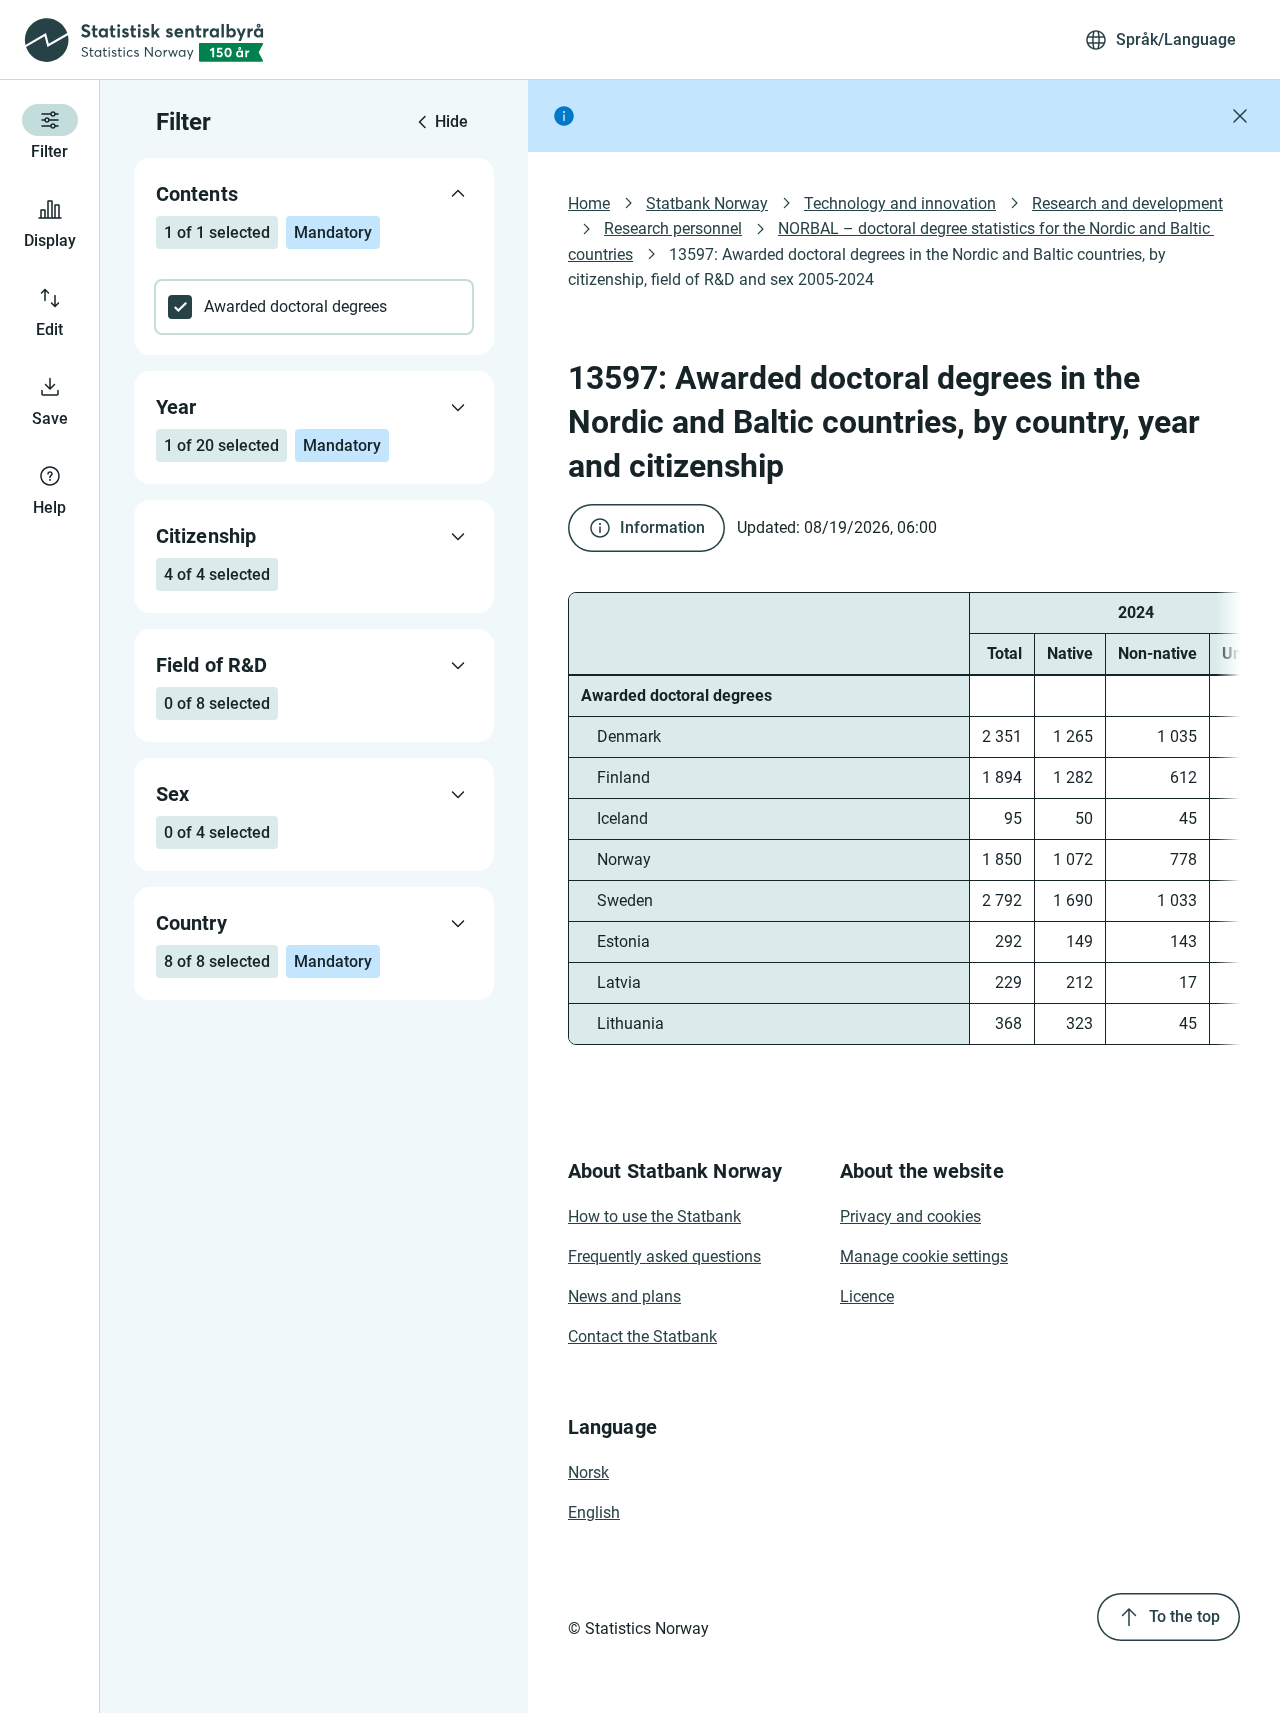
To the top (1184, 1616)
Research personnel (673, 228)
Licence (867, 1296)
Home (589, 203)
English (594, 1512)
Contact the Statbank (642, 1336)
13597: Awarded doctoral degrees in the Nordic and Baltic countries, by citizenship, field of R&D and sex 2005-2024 (869, 267)
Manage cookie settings (924, 1256)
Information (662, 527)
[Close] (1240, 116)
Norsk (588, 1472)
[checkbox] (314, 307)
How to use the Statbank (654, 1216)
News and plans (624, 1296)
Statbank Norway (707, 203)
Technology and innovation (900, 203)
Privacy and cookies (910, 1216)
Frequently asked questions (664, 1256)
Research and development (1127, 203)
